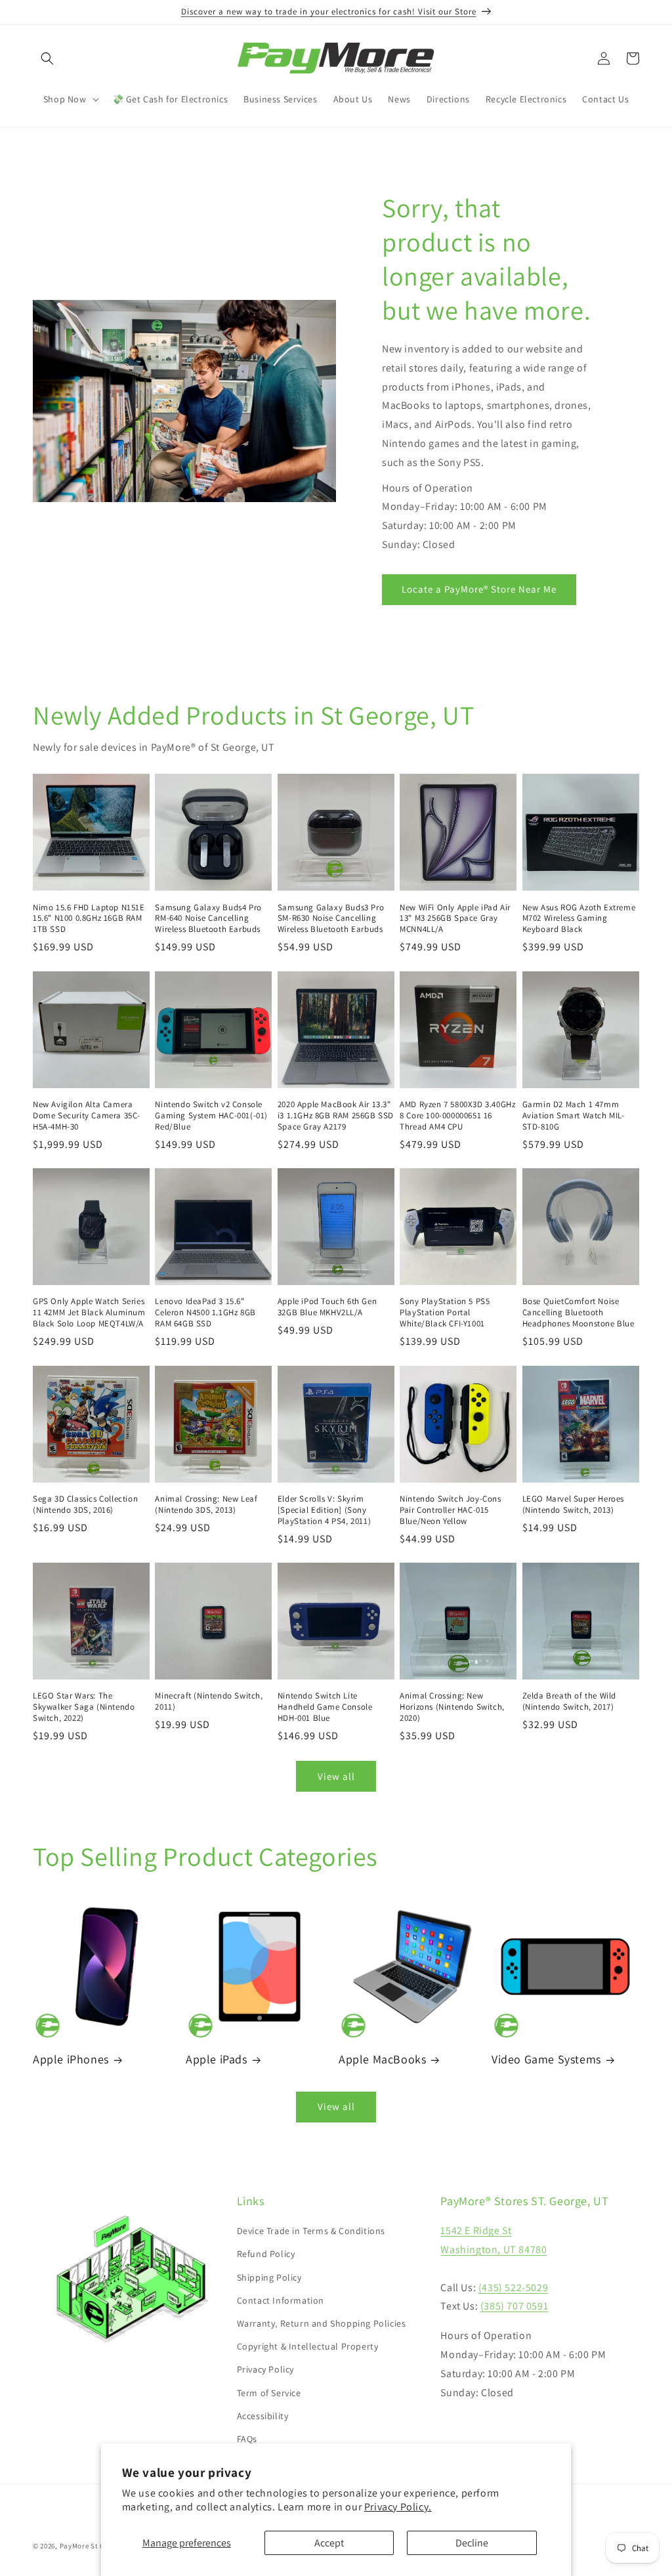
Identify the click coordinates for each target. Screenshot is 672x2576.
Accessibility (263, 2416)
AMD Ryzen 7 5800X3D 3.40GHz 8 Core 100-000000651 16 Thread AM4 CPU (457, 1116)
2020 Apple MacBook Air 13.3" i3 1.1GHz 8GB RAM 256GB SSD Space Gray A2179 (336, 1116)
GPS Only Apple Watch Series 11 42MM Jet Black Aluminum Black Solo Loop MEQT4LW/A (89, 1313)
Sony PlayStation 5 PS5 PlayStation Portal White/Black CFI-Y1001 (445, 1313)
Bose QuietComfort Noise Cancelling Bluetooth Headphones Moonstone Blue (578, 1313)
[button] (47, 58)
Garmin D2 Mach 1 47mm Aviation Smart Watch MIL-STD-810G (574, 1116)
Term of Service (269, 2393)
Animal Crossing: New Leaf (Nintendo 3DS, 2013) (206, 1505)
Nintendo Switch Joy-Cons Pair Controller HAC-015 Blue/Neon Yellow (450, 1510)
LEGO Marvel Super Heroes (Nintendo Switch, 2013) (573, 1505)
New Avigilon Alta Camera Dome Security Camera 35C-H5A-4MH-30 (87, 1116)
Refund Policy (266, 2254)
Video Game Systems (546, 2059)
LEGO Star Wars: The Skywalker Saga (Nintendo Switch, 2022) (84, 1707)
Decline (472, 2543)
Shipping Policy (269, 2277)
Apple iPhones (71, 2059)
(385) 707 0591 (514, 2306)
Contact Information (281, 2300)
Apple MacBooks (382, 2059)
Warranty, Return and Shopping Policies (322, 2323)
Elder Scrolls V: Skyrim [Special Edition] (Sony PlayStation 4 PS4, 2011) (324, 1510)
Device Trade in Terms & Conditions (311, 2231)
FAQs (247, 2439)
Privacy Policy (265, 2369)
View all (336, 1776)
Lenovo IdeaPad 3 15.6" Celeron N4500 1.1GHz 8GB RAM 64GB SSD (205, 1313)
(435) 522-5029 (513, 2288)
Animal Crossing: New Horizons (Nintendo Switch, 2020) (452, 1707)
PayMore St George (92, 2546)
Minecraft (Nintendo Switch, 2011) (209, 1701)
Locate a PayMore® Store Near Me (479, 589)
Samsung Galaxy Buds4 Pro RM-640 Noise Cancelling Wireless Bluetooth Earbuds (208, 919)
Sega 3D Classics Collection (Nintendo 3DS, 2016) (85, 1505)
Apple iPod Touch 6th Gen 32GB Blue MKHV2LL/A (327, 1307)
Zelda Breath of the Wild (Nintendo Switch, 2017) (569, 1701)
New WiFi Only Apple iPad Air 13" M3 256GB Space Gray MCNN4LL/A (455, 919)
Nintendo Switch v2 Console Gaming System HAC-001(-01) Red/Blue (211, 1116)
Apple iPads (217, 2059)
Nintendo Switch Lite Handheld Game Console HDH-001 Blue (325, 1707)
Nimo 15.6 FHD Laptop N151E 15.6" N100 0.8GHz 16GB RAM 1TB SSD (89, 919)
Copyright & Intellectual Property (308, 2346)
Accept (329, 2543)
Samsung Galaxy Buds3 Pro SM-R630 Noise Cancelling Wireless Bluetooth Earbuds (331, 919)
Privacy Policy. (398, 2507)
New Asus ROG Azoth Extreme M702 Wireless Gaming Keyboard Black (579, 919)
